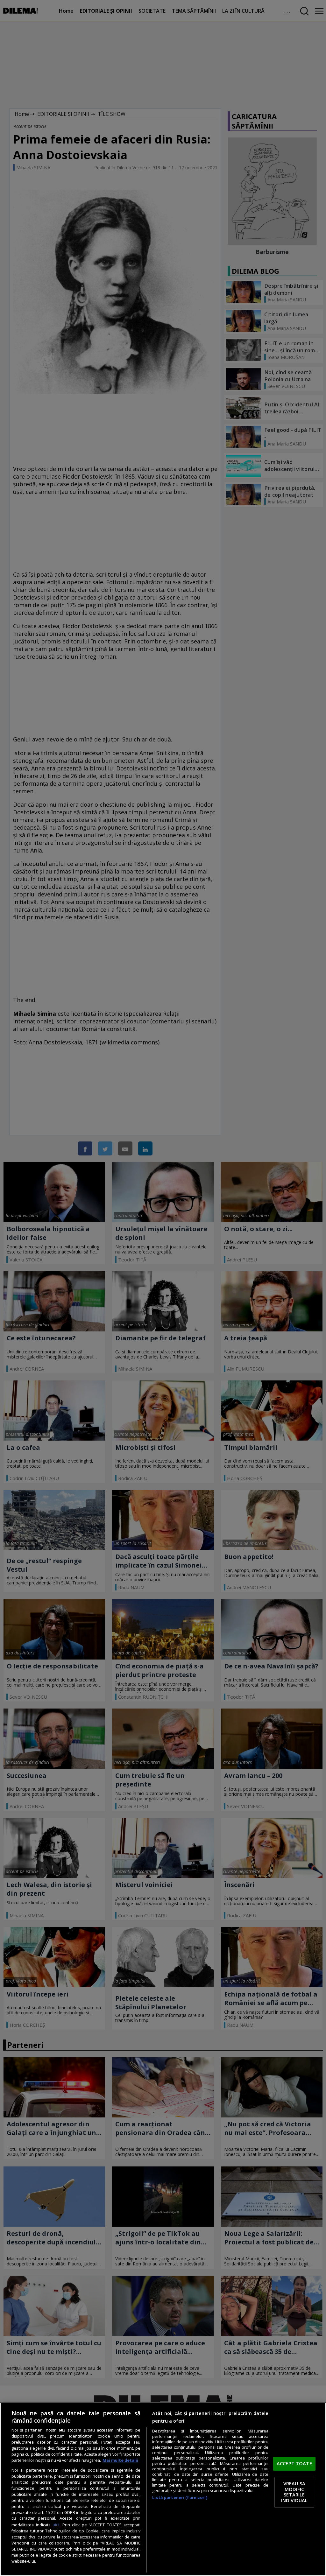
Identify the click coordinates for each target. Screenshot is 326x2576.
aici (56, 2525)
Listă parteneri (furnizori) (180, 2498)
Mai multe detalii (120, 2460)
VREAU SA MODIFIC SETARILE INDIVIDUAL (294, 2492)
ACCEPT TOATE (294, 2463)
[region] (163, 2489)
